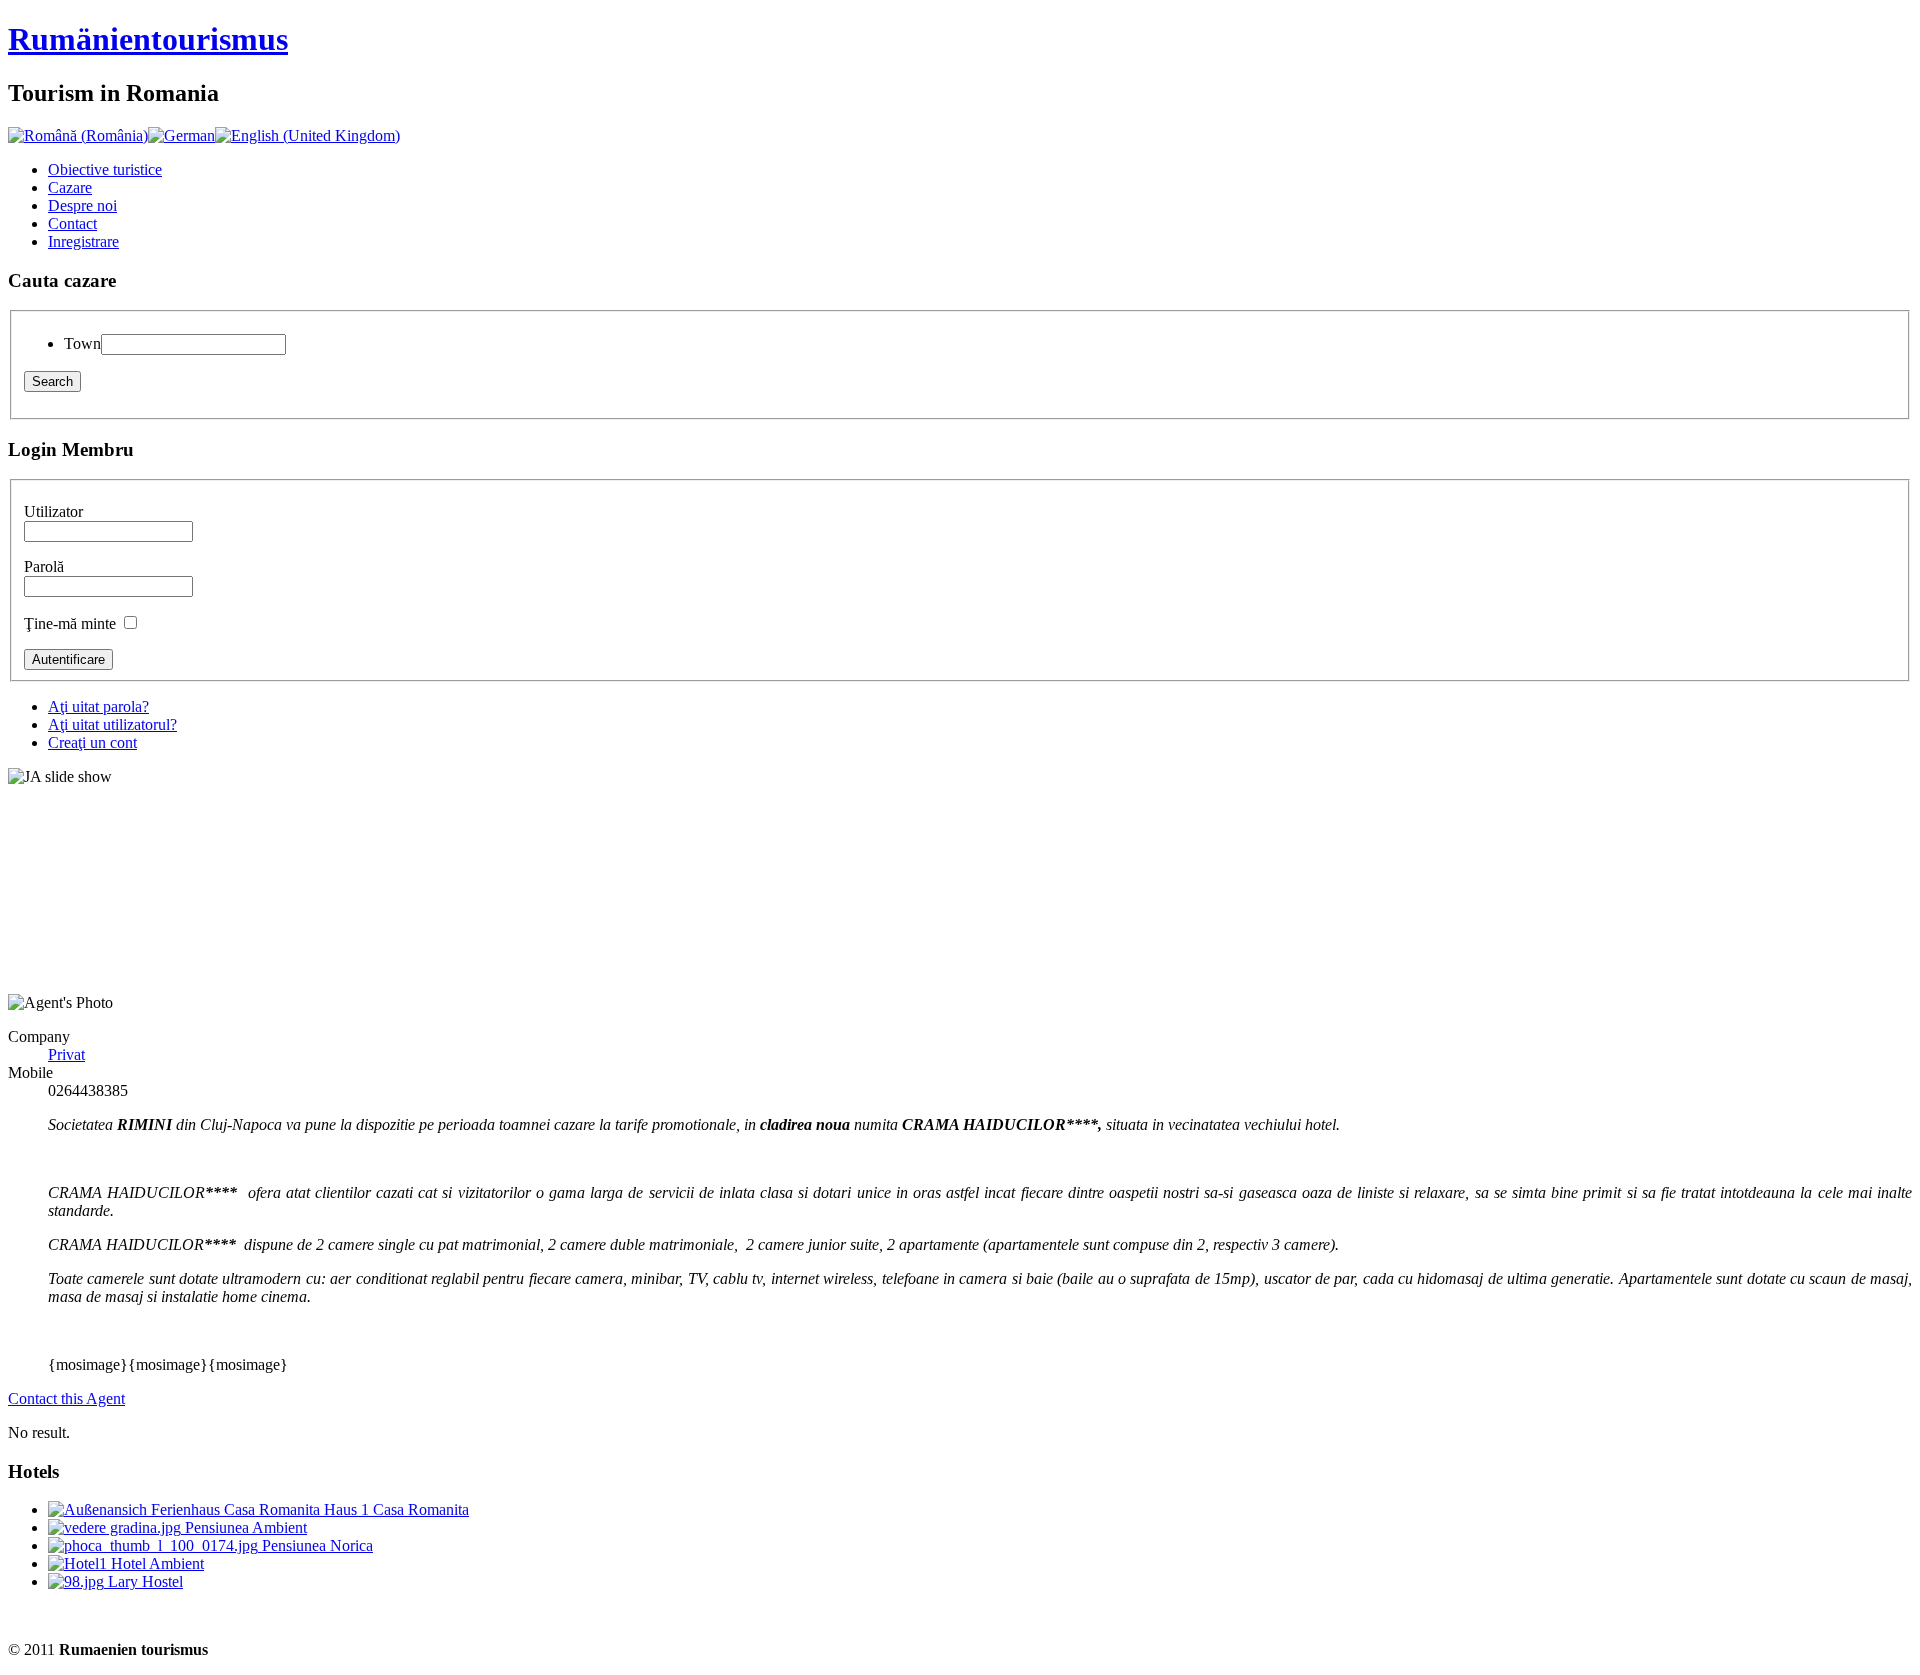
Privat (66, 1054)
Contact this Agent (66, 1398)
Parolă (44, 566)
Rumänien (148, 39)
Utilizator (53, 511)
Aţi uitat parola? (98, 706)
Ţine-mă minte (70, 623)
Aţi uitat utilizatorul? (112, 724)
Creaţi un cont (92, 742)
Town (82, 343)
